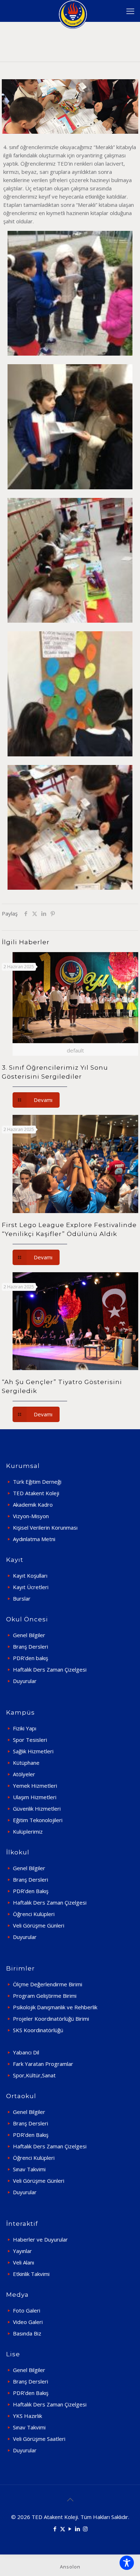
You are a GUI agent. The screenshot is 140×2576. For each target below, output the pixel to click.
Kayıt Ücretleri (31, 1587)
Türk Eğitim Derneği (37, 1482)
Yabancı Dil (26, 2052)
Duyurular (25, 1681)
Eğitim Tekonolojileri (38, 1820)
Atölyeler (24, 1774)
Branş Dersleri (31, 1646)
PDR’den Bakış (31, 1891)
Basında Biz (27, 2333)
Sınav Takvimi (29, 2169)
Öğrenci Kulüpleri (34, 1914)
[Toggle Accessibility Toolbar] (127, 2563)
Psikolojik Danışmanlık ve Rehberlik (55, 2007)
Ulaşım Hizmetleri (35, 1797)
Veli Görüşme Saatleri (39, 2439)
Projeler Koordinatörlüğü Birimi (51, 2019)
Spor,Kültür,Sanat (34, 2075)
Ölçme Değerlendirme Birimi (48, 1984)
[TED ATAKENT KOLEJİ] (73, 11)
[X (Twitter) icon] (63, 2529)
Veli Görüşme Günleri (39, 1925)
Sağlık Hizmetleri (33, 1751)
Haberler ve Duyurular (40, 2239)
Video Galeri (28, 2322)
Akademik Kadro (33, 1505)
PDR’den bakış (31, 1658)
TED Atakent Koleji (36, 1493)
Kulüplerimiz (28, 1831)
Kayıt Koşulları (30, 1575)
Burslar (22, 1598)
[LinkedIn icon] (78, 2529)
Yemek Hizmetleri (35, 1786)
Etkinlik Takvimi (31, 2274)
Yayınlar (22, 2251)
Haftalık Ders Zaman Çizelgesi (50, 1669)
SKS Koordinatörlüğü (38, 2030)
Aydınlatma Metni (34, 1539)
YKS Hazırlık (27, 2416)
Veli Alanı (24, 2262)
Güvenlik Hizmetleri (37, 1809)
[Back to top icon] (70, 2500)
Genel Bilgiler (29, 1635)
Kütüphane (26, 1763)
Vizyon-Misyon (31, 1516)
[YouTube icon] (70, 2529)
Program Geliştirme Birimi (45, 1996)
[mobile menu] (130, 11)
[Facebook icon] (55, 2529)
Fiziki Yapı (25, 1728)
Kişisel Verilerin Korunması (45, 1527)
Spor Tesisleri (30, 1740)
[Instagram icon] (85, 2529)
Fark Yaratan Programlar (43, 2064)
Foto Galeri (27, 2310)
